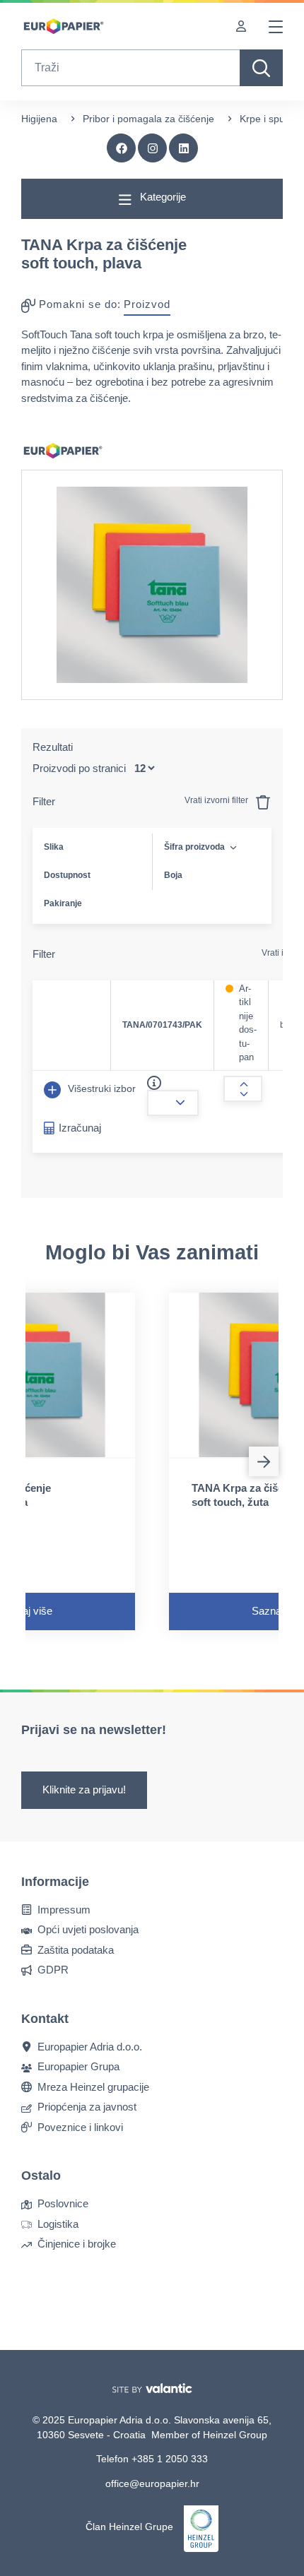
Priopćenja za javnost (87, 2107)
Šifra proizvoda (194, 847)
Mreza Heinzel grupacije (93, 2086)
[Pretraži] (261, 68)
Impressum (64, 1909)
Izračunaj (80, 1128)
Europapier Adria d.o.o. (90, 2046)
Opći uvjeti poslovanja (88, 1929)
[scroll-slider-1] (264, 1461)
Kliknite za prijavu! (84, 1789)
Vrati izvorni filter (217, 800)
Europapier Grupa (78, 2066)
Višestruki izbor (100, 1088)
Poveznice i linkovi (80, 2126)
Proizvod (147, 304)
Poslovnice (63, 2203)
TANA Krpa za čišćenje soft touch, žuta (248, 1495)
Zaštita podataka (76, 1949)
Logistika (58, 2223)
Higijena (39, 119)
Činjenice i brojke (77, 2244)
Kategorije (162, 197)
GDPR (53, 1970)
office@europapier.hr (152, 2483)
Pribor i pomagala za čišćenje (148, 119)
